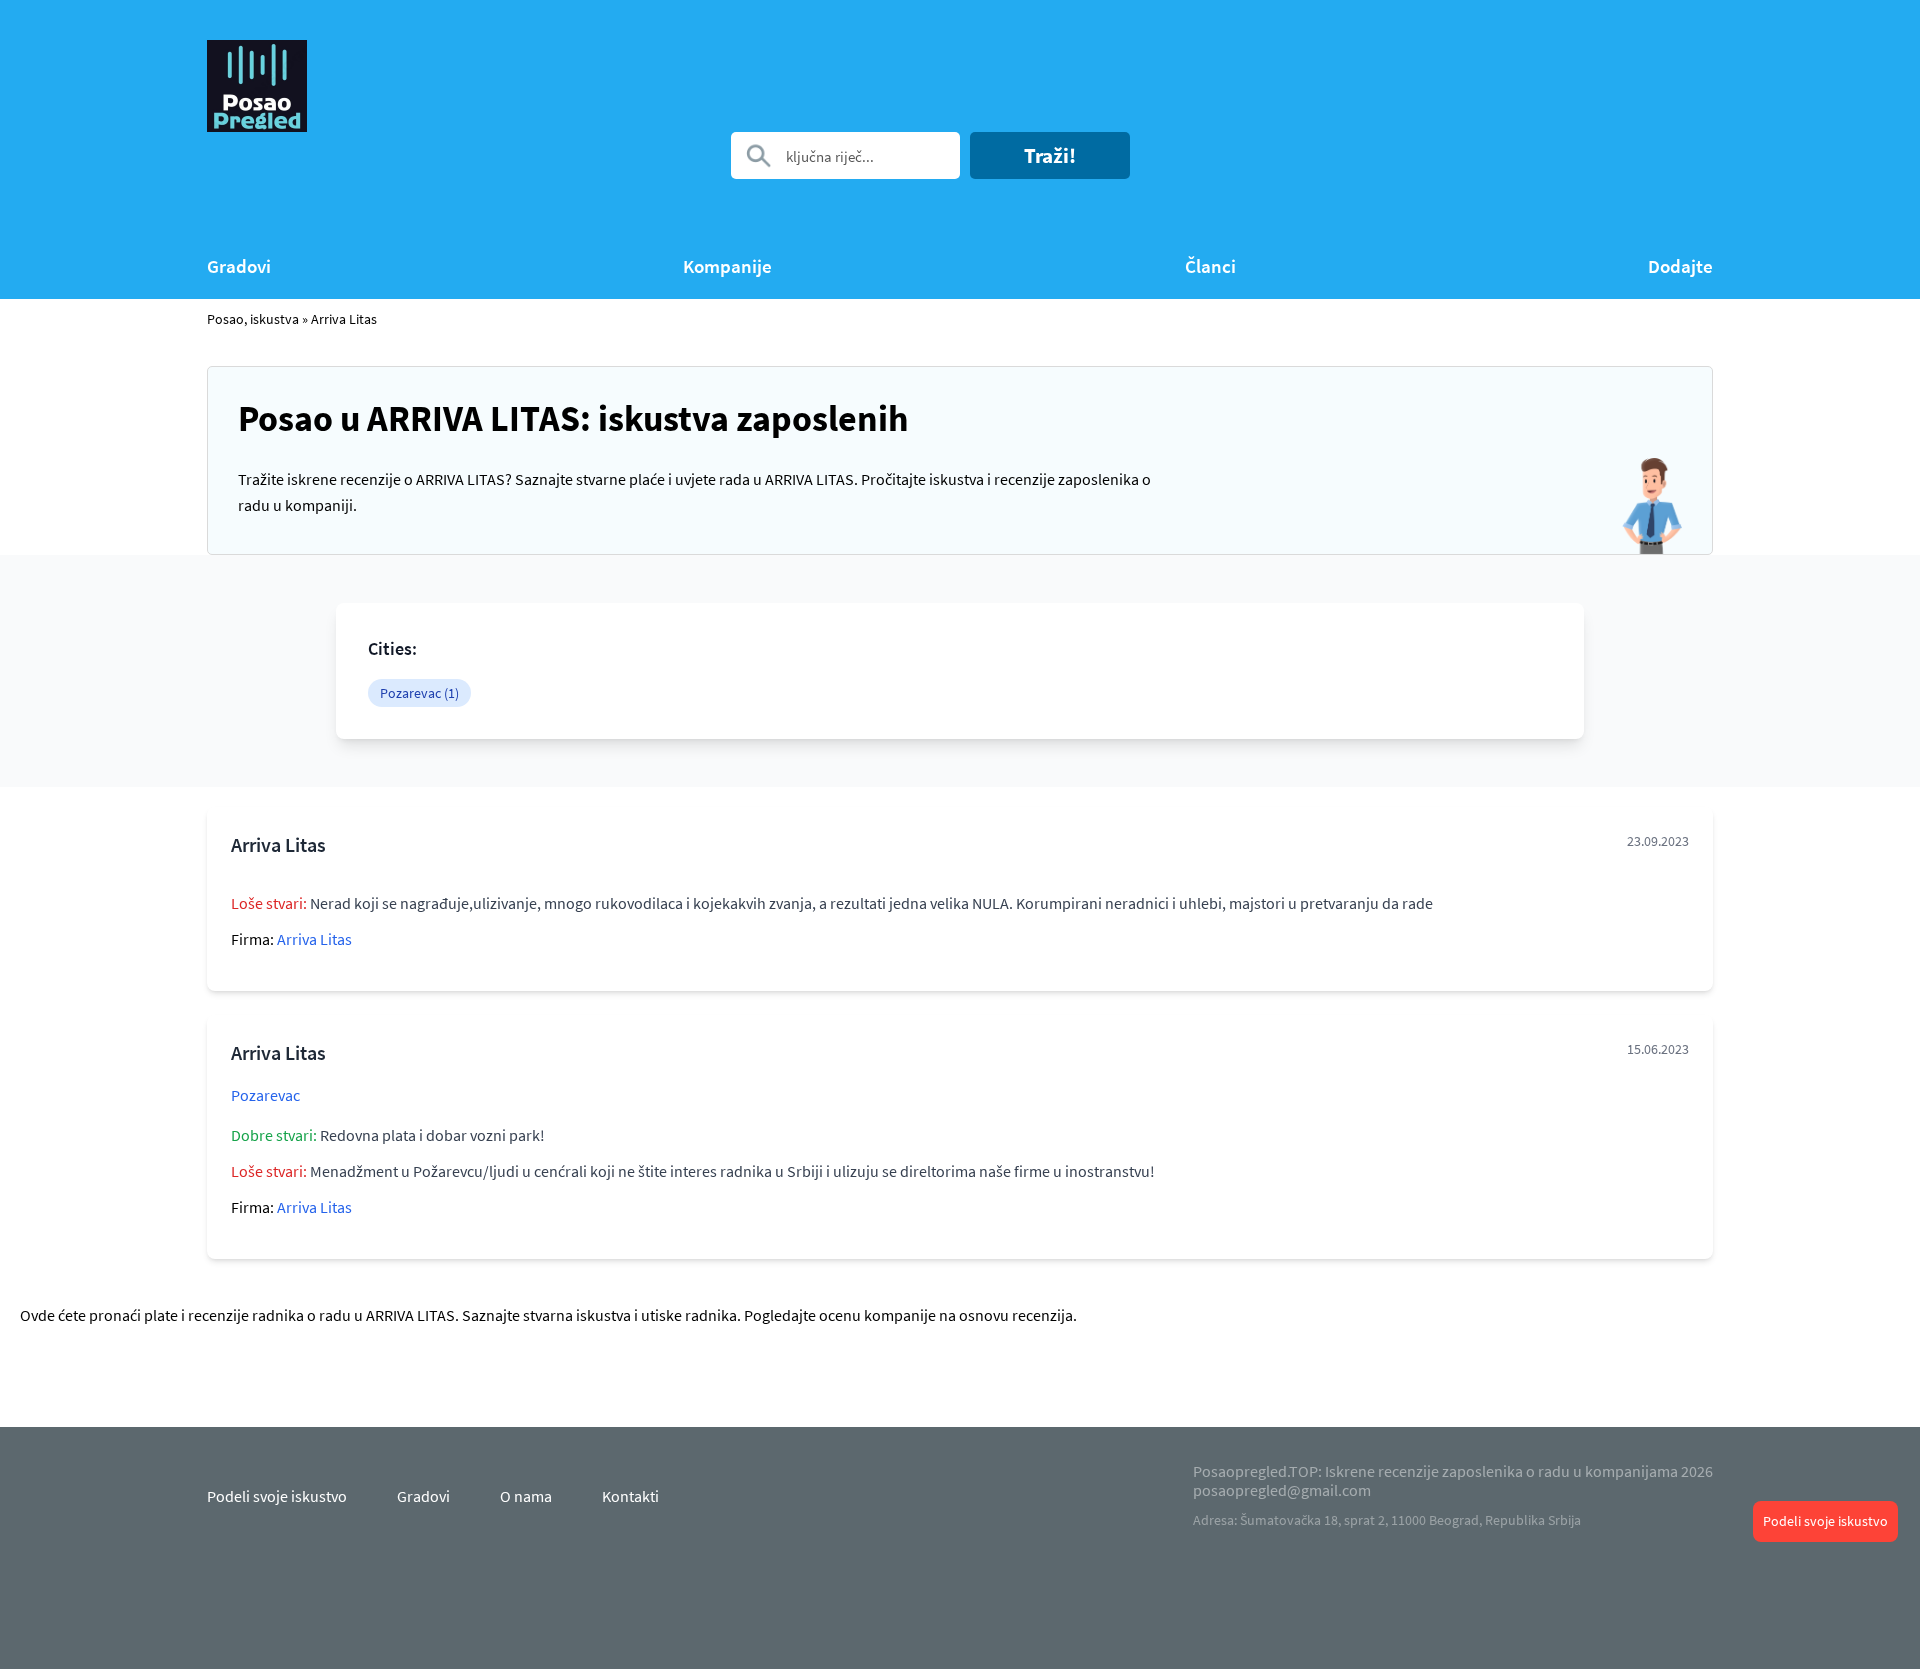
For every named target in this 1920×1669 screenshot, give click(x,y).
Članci (1210, 266)
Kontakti (630, 1496)
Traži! (1050, 155)
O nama (526, 1496)
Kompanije (727, 266)
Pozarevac (265, 1095)
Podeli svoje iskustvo (1825, 1521)
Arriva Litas (344, 319)
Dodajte (1680, 266)
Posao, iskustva (253, 319)
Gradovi (239, 266)
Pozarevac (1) (419, 693)
